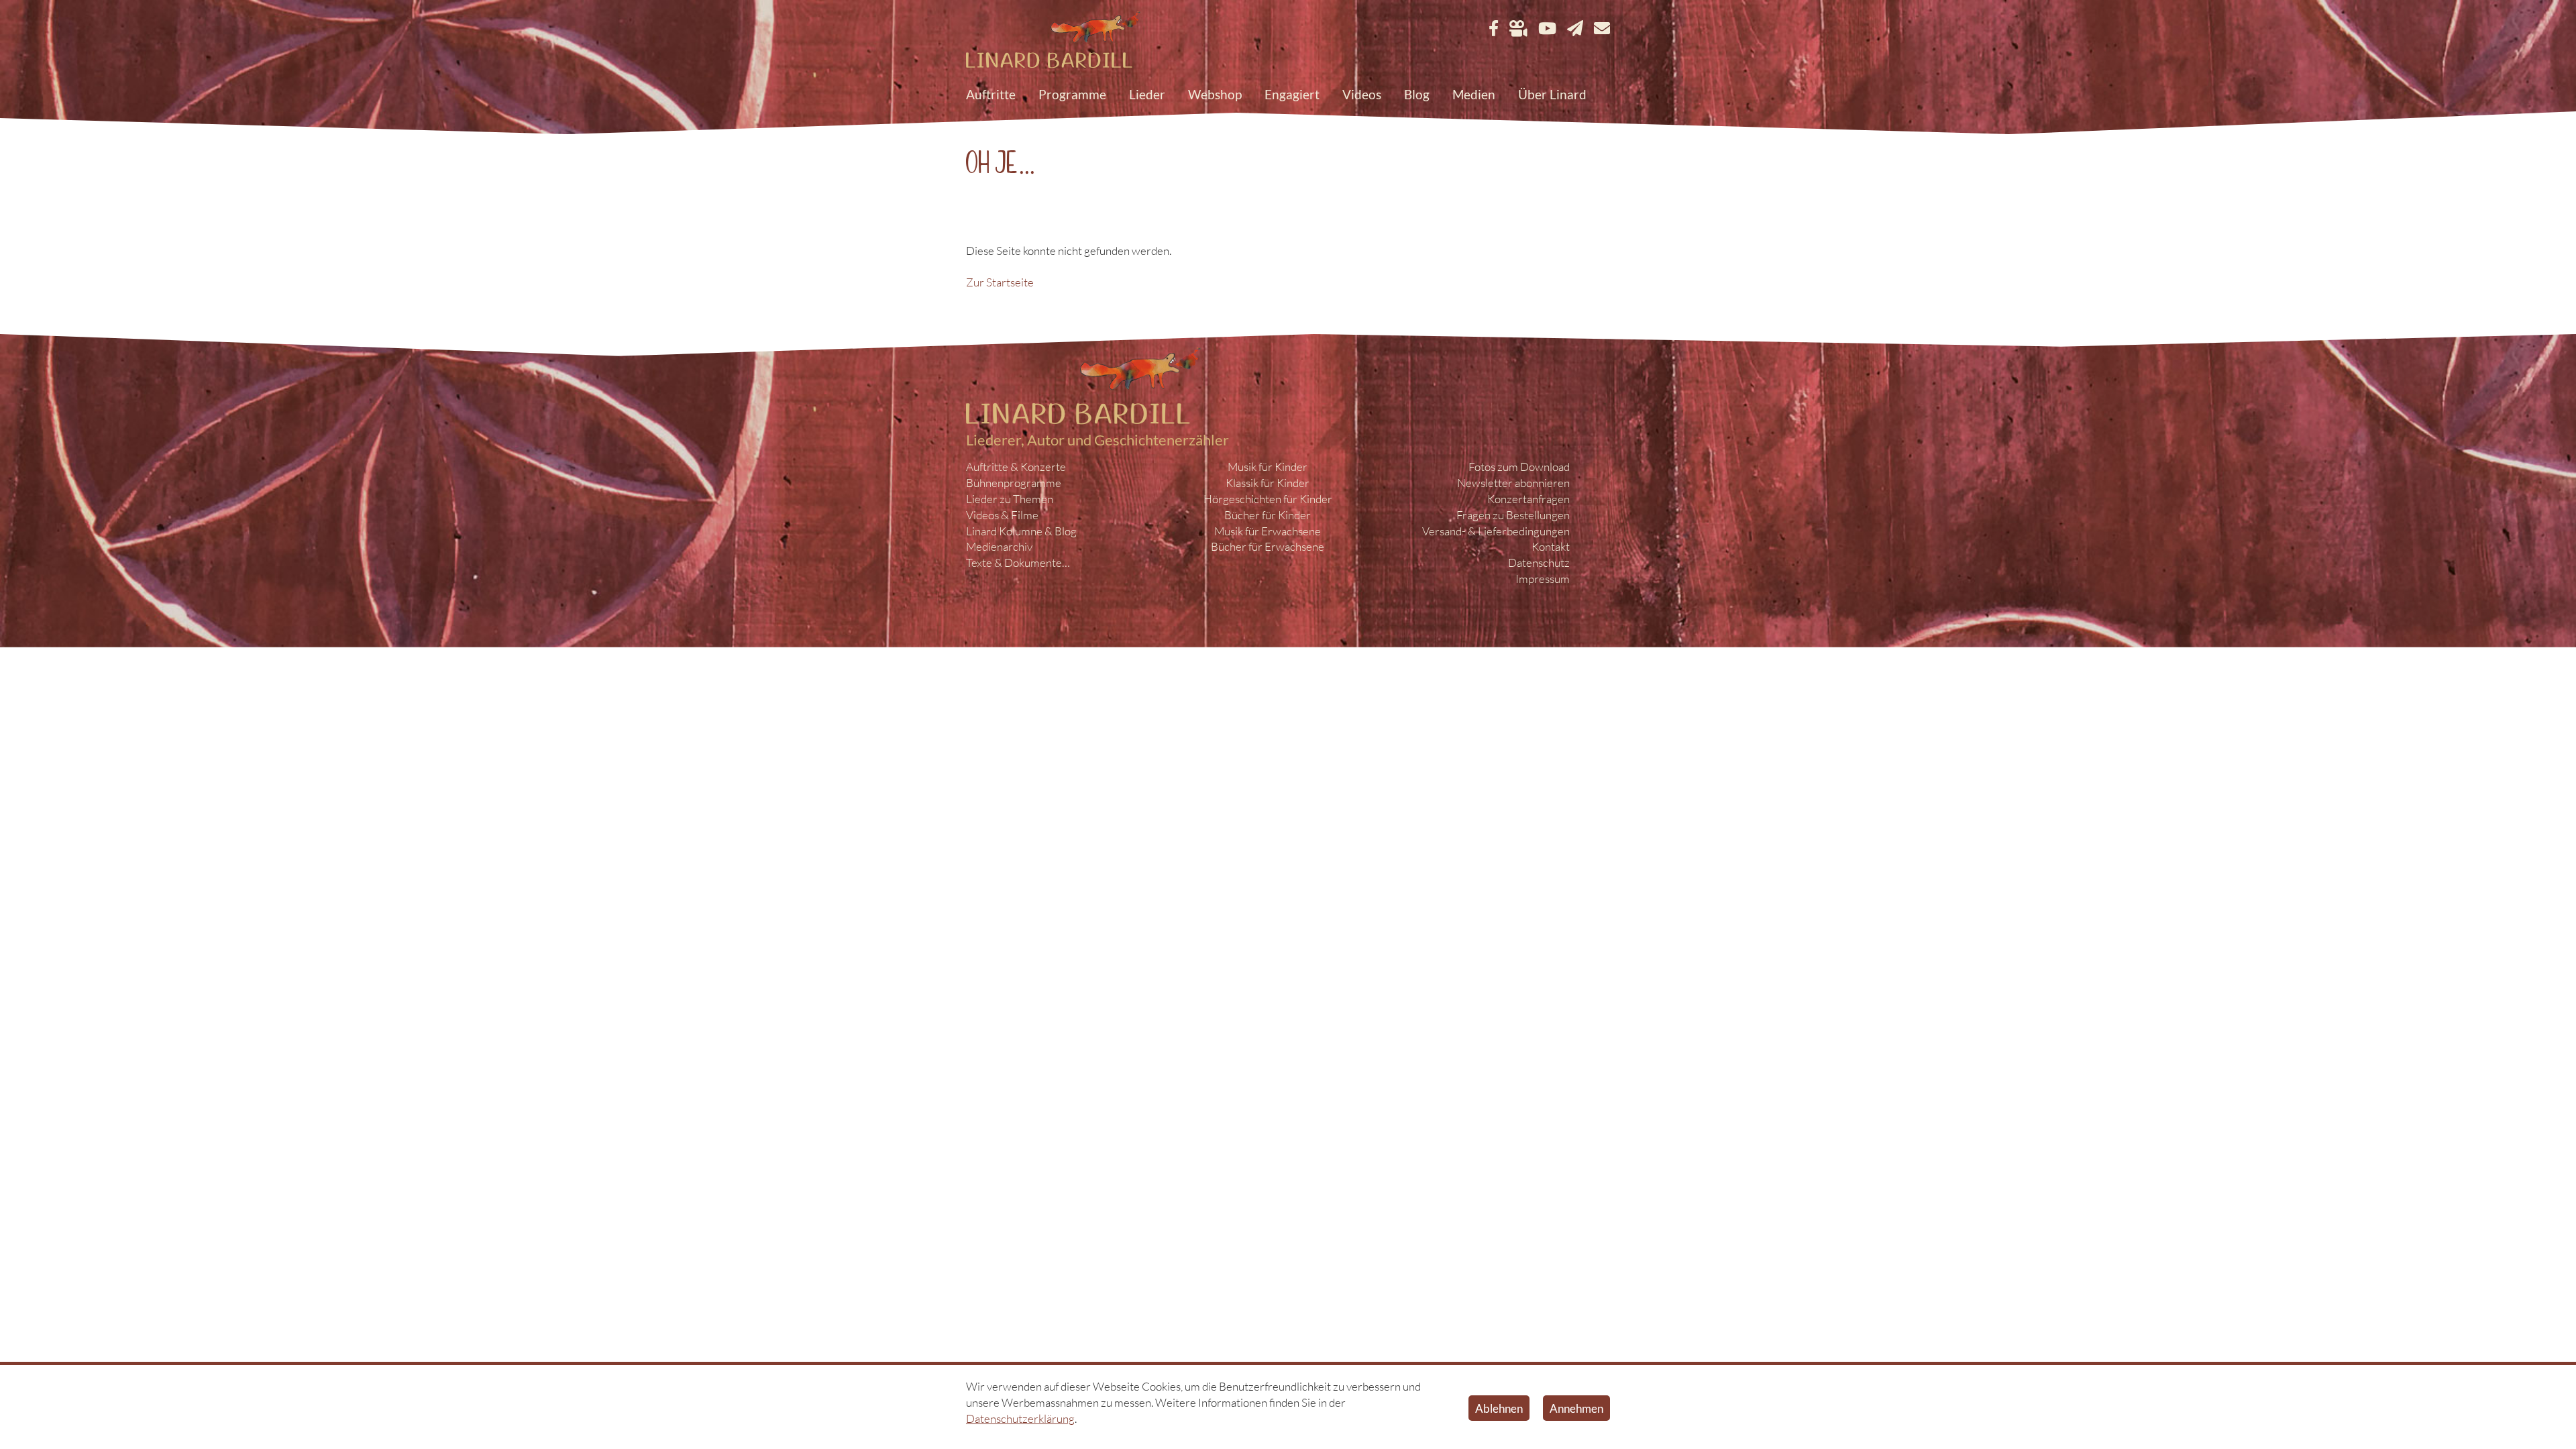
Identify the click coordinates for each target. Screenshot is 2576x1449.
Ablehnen (1499, 1408)
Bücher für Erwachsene (1268, 546)
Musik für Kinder (1268, 467)
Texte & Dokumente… (1018, 562)
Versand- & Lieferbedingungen (1496, 531)
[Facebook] (1494, 29)
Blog (1417, 94)
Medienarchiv (999, 546)
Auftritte (991, 94)
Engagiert (1292, 94)
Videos (1362, 94)
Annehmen (1576, 1408)
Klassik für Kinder (1268, 483)
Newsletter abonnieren (1513, 483)
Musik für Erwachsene (1268, 531)
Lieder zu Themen (1010, 499)
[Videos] (1518, 29)
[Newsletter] (1575, 29)
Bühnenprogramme (1014, 483)
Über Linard (1552, 94)
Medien (1474, 94)
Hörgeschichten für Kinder (1268, 499)
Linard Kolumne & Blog (1021, 531)
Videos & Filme (1002, 515)
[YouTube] (1547, 29)
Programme (1072, 94)
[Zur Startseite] (1053, 41)
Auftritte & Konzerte (1016, 467)
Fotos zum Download (1519, 467)
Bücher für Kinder (1268, 515)
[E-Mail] (1602, 29)
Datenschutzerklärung (1020, 1418)
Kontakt (1551, 546)
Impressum (1543, 579)
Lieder (1147, 94)
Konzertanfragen (1528, 499)
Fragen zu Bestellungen (1513, 515)
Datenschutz (1539, 562)
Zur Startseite (1000, 282)
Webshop (1215, 94)
